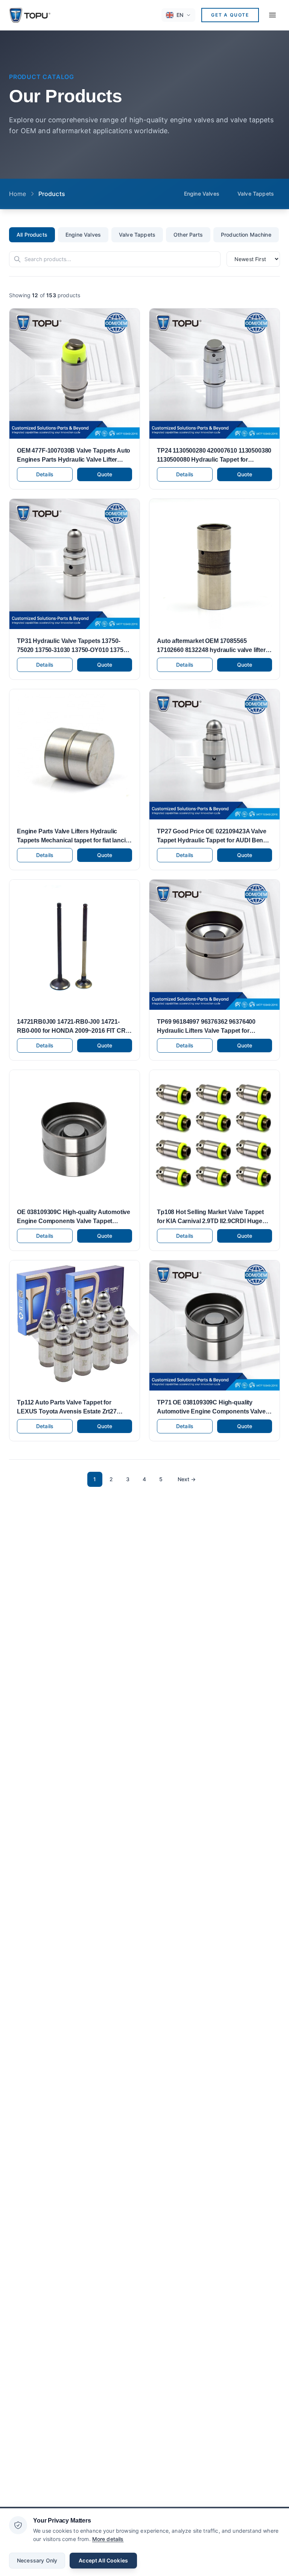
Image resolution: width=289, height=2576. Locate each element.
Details (45, 474)
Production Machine (246, 235)
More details (108, 2539)
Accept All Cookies (103, 2560)
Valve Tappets (256, 194)
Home (18, 194)
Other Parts (188, 235)
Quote (105, 474)
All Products (32, 235)
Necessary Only (37, 2560)
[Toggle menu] (272, 15)
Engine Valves (202, 194)
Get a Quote (230, 15)
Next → (187, 1479)
